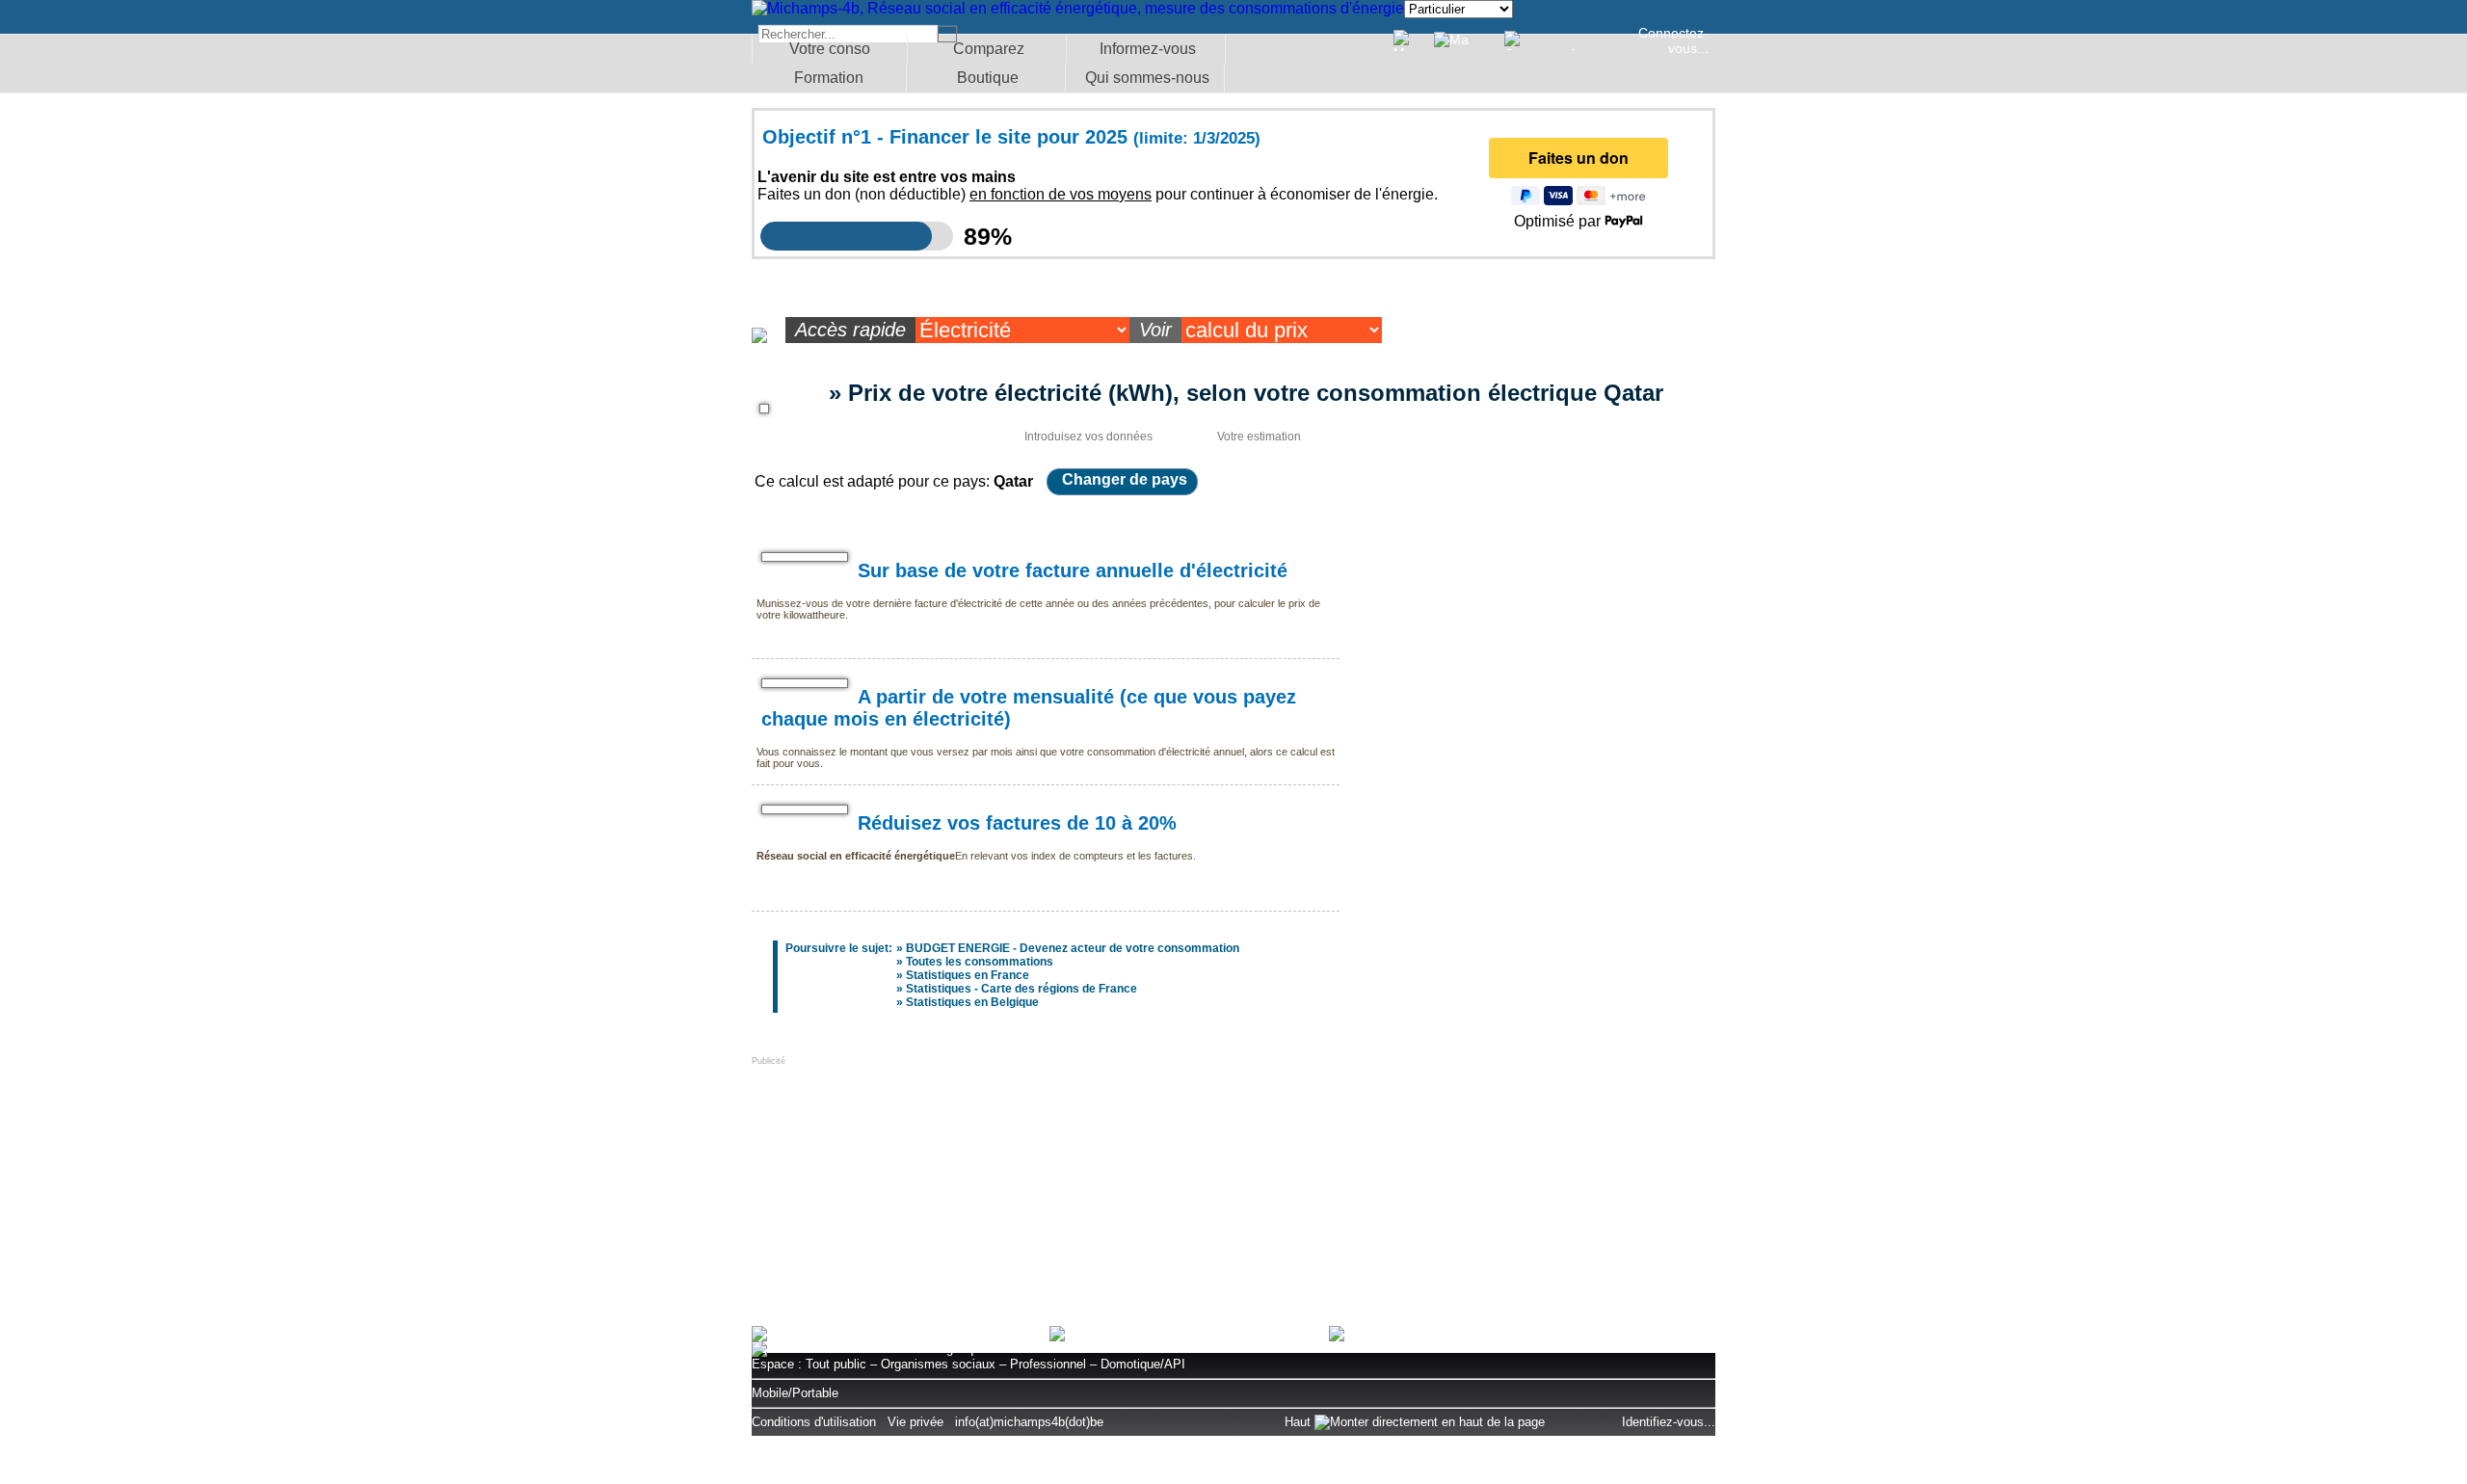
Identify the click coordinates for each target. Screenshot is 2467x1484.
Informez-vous (1148, 49)
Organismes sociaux (938, 1364)
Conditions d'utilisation (814, 1422)
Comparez (989, 49)
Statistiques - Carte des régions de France (1021, 989)
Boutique (988, 78)
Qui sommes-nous (1147, 78)
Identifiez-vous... (1669, 1422)
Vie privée (915, 1422)
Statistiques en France (968, 975)
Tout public (836, 1364)
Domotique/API (1143, 1364)
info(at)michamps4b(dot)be (1029, 1422)
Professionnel (1048, 1364)
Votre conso (830, 49)
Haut (1300, 1422)
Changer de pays (1125, 479)
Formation (829, 78)
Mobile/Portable (795, 1393)
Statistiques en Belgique (972, 1002)
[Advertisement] (896, 1186)
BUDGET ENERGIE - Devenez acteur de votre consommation (1073, 948)
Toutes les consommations (980, 962)
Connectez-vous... (1673, 40)
